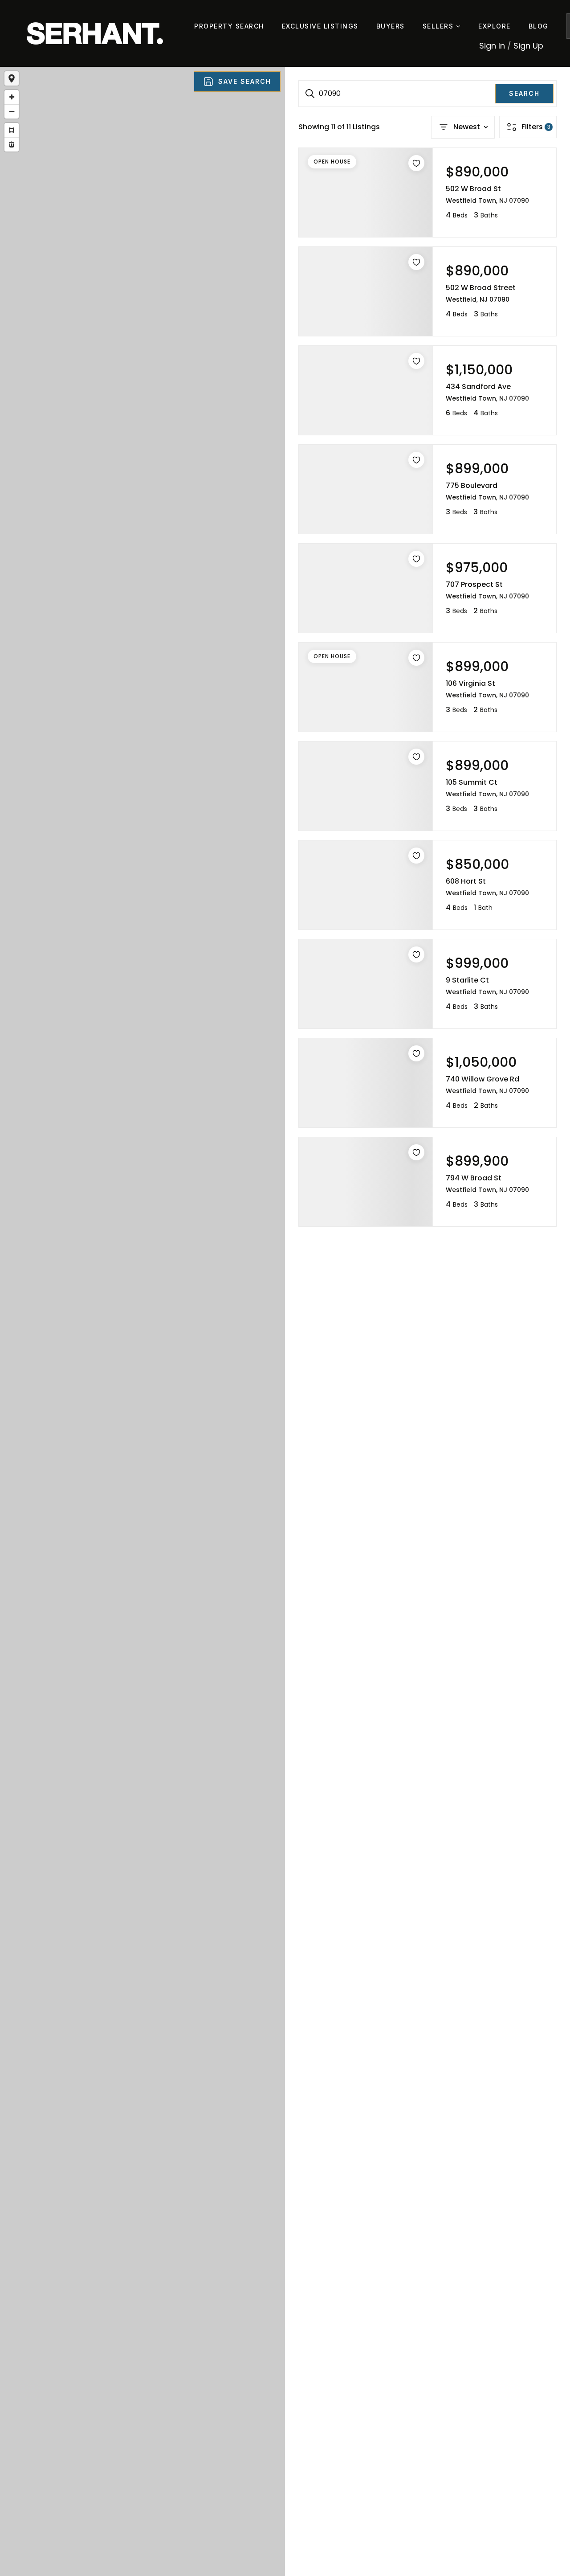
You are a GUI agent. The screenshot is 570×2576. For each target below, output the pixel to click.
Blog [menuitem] (539, 26)
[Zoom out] (12, 111)
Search (524, 93)
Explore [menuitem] (495, 26)
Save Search (245, 81)
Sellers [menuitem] (439, 26)
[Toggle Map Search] (12, 78)
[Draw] (12, 130)
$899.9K (133, 1360)
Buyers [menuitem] (391, 26)
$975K (133, 1344)
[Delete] (12, 144)
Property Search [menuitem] (229, 26)
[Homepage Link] (95, 33)
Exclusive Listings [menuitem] (320, 26)
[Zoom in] (12, 97)
